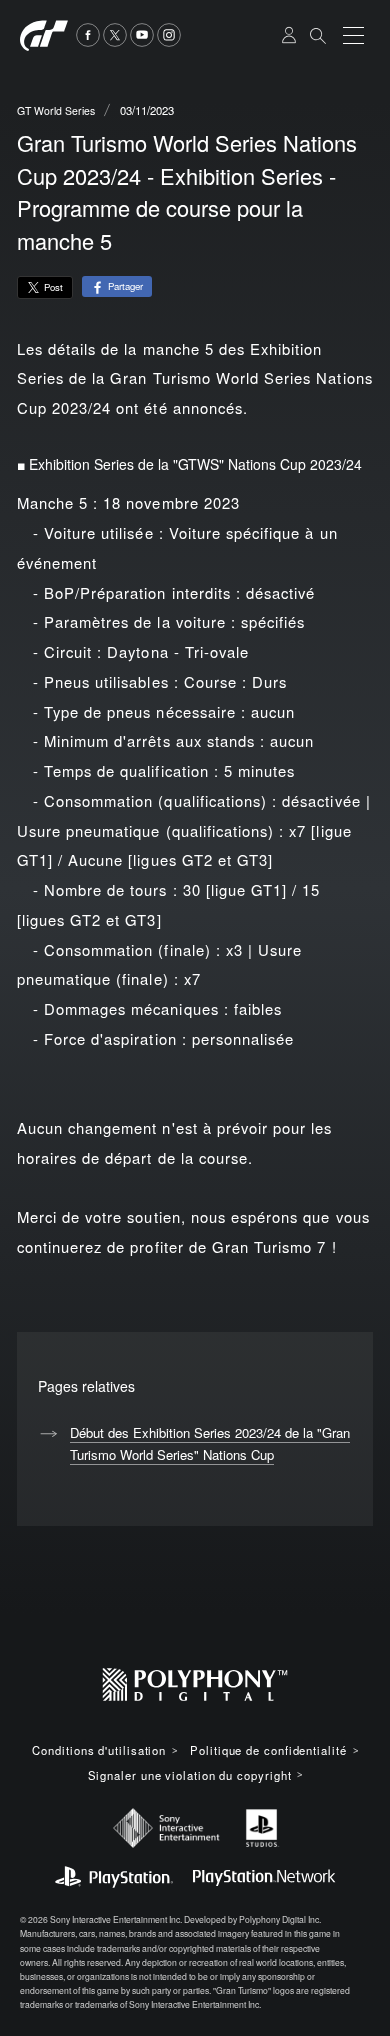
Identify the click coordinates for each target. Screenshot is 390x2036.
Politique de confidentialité (268, 1750)
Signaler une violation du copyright (190, 1775)
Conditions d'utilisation (99, 1750)
